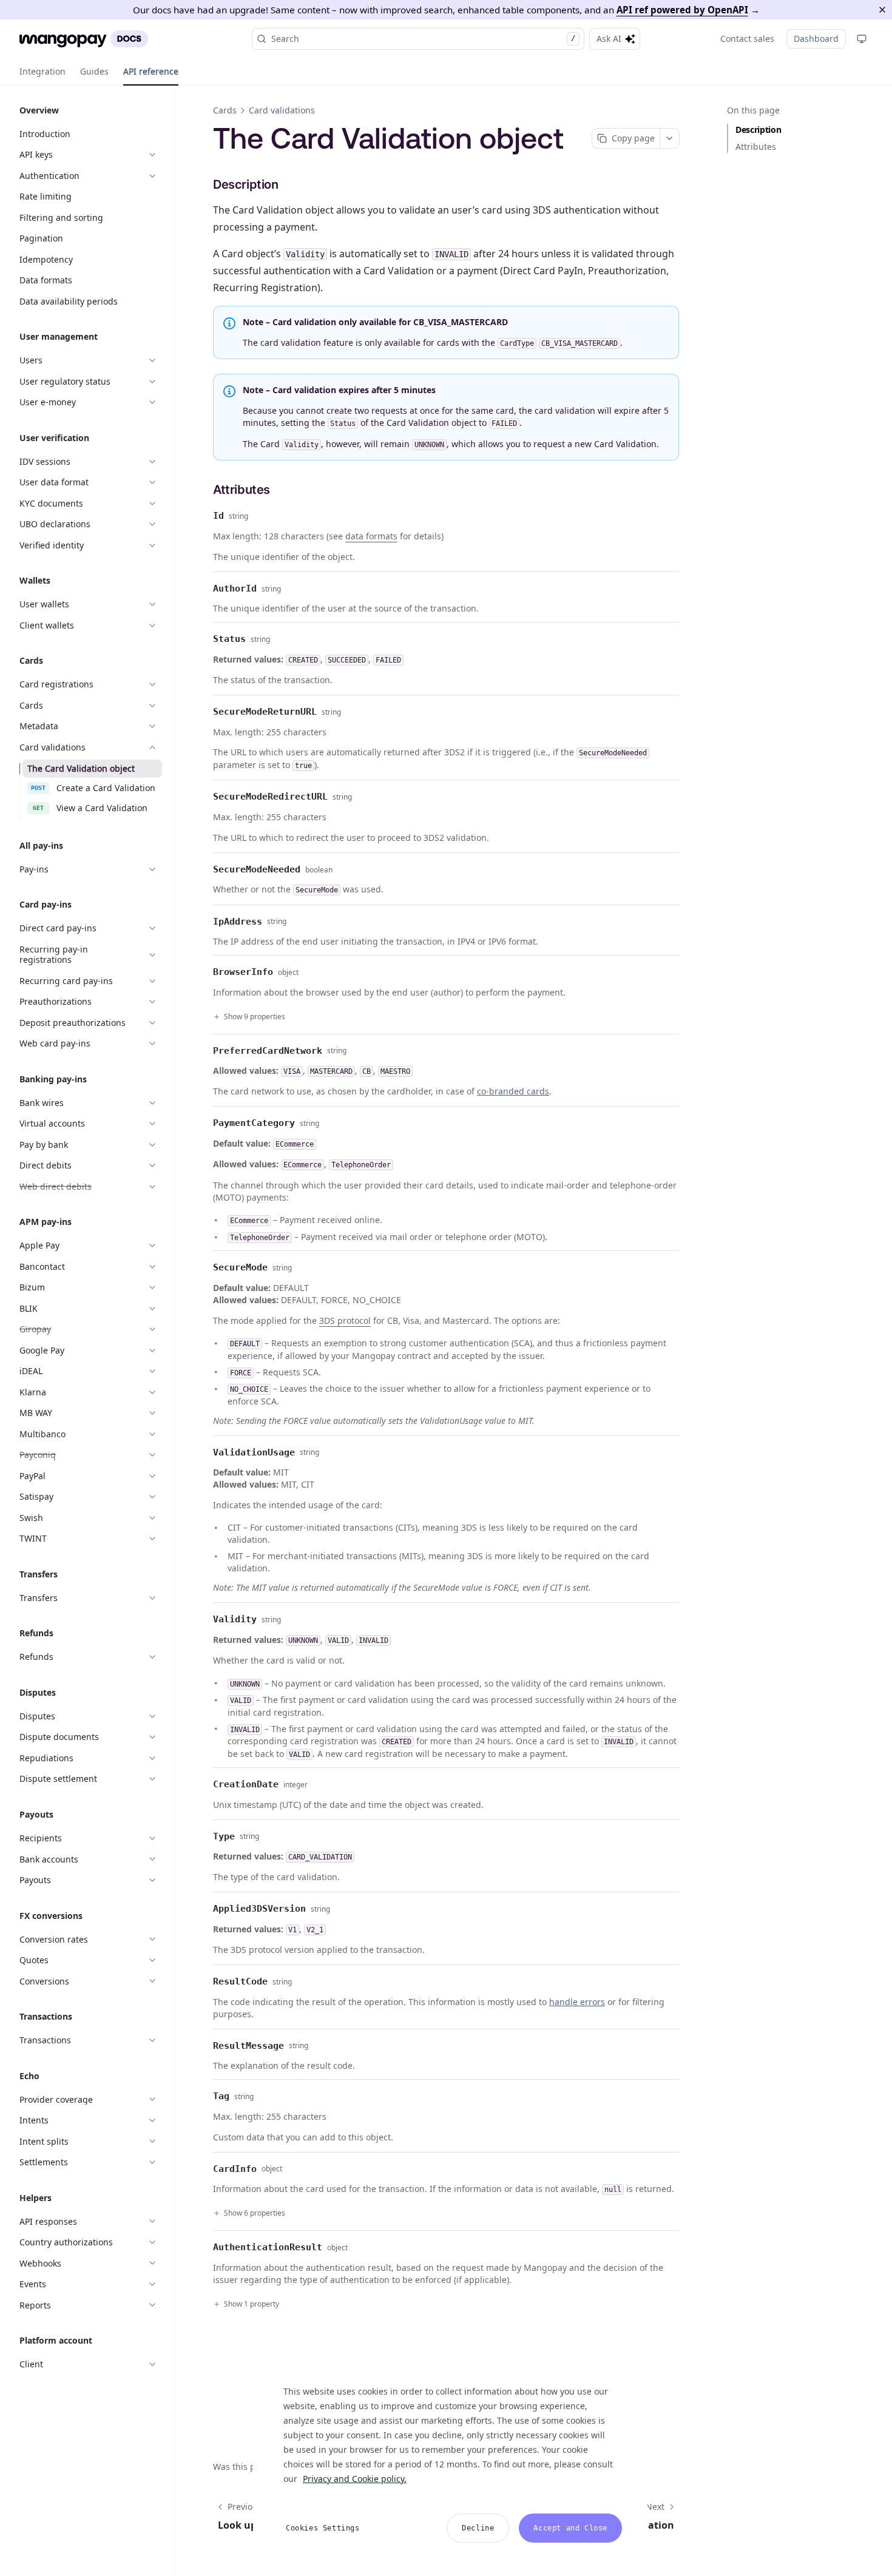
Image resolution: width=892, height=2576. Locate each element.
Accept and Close (570, 2528)
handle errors (577, 2002)
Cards (225, 110)
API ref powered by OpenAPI (682, 10)
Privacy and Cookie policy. (355, 2479)
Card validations (282, 110)
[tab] (42, 72)
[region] (450, 2458)
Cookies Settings (323, 2528)
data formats (371, 536)
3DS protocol (345, 1320)
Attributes (756, 147)
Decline (478, 2528)
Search (423, 39)
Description (758, 130)
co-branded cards (513, 1091)
